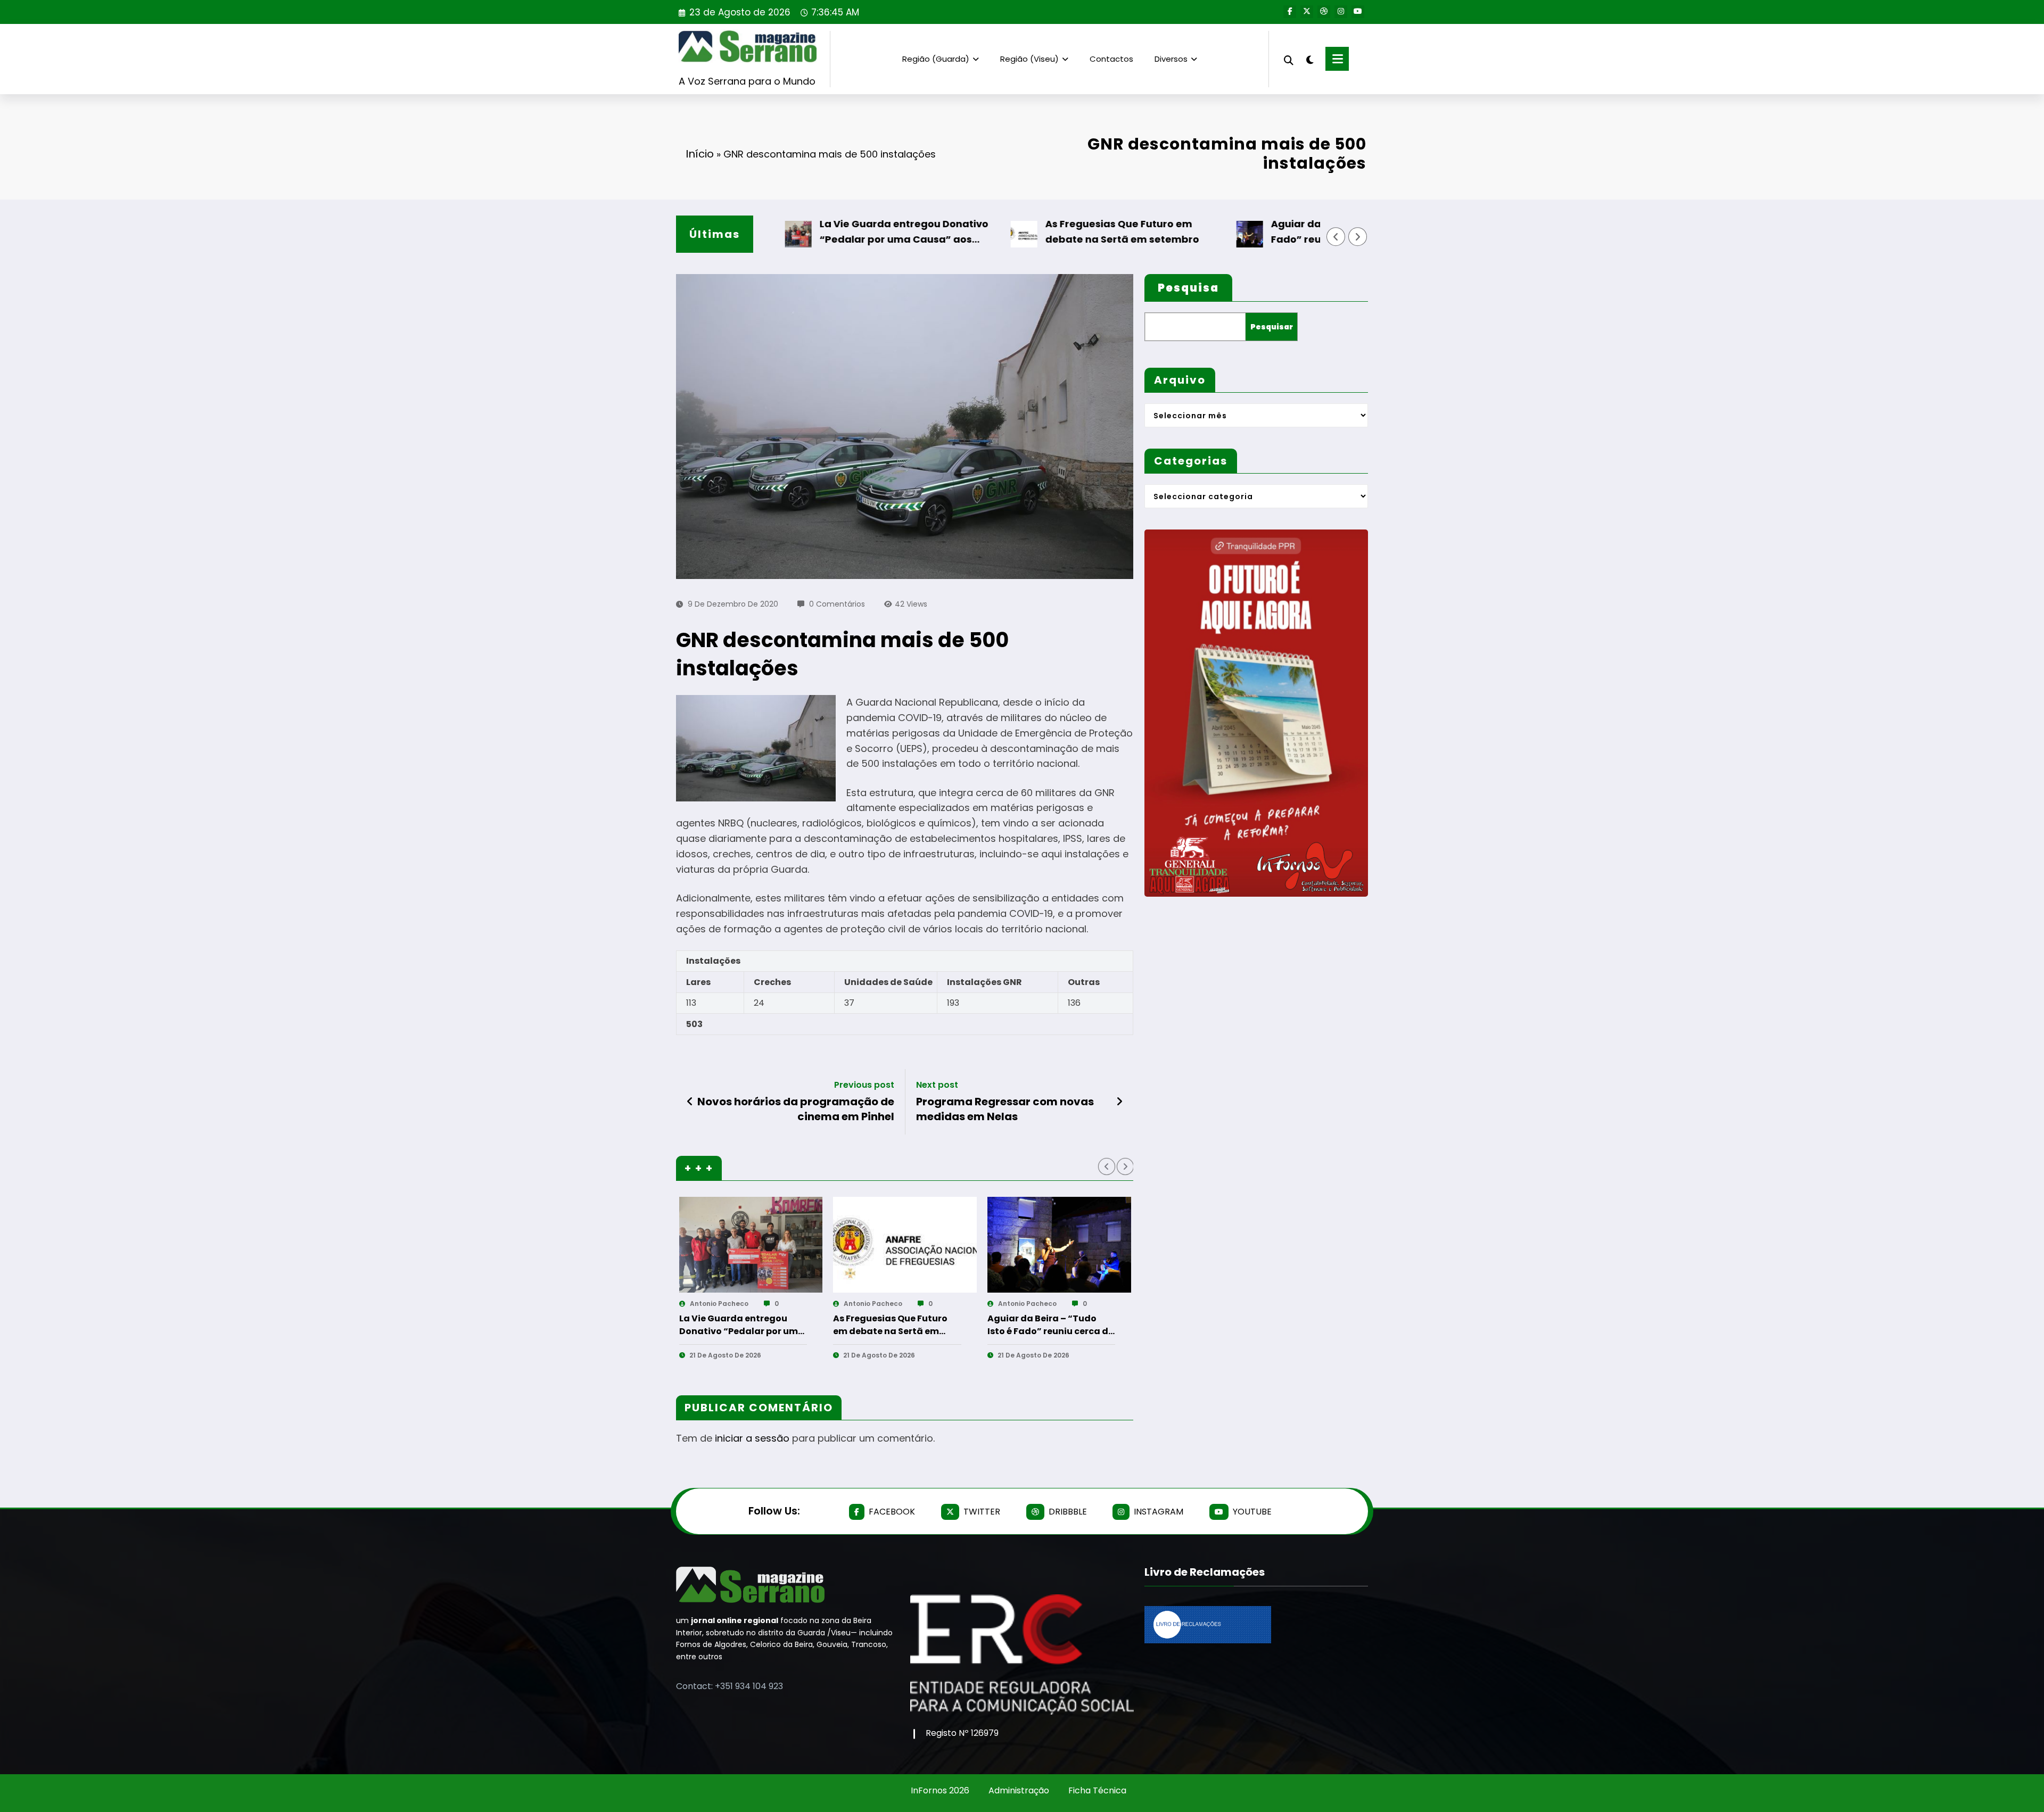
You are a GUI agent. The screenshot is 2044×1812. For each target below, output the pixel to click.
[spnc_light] (1309, 59)
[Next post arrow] (1119, 1102)
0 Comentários (837, 604)
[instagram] (1341, 12)
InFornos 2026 (940, 1790)
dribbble (1068, 1512)
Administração (1019, 1790)
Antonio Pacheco (719, 1304)
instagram (1159, 1512)
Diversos (1171, 59)
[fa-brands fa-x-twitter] (1307, 12)
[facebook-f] (1290, 12)
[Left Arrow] (1336, 237)
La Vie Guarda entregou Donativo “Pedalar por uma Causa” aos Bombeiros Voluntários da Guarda (852, 232)
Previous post (864, 1085)
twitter (982, 1512)
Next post (937, 1085)
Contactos (1111, 59)
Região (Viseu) (1029, 59)
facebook (892, 1512)
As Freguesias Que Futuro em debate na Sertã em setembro (1068, 231)
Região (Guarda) (936, 59)
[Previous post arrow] (690, 1102)
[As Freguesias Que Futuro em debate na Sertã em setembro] (905, 1245)
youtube (1252, 1512)
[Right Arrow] (1358, 237)
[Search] (1289, 59)
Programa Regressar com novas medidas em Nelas (1005, 1109)
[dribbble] (1324, 12)
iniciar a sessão (752, 1438)
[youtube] (1358, 12)
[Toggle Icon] (1337, 59)
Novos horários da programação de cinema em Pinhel (796, 1109)
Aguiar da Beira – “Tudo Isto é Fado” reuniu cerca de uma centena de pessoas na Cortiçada (1303, 232)
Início (700, 154)
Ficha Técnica (1097, 1790)
